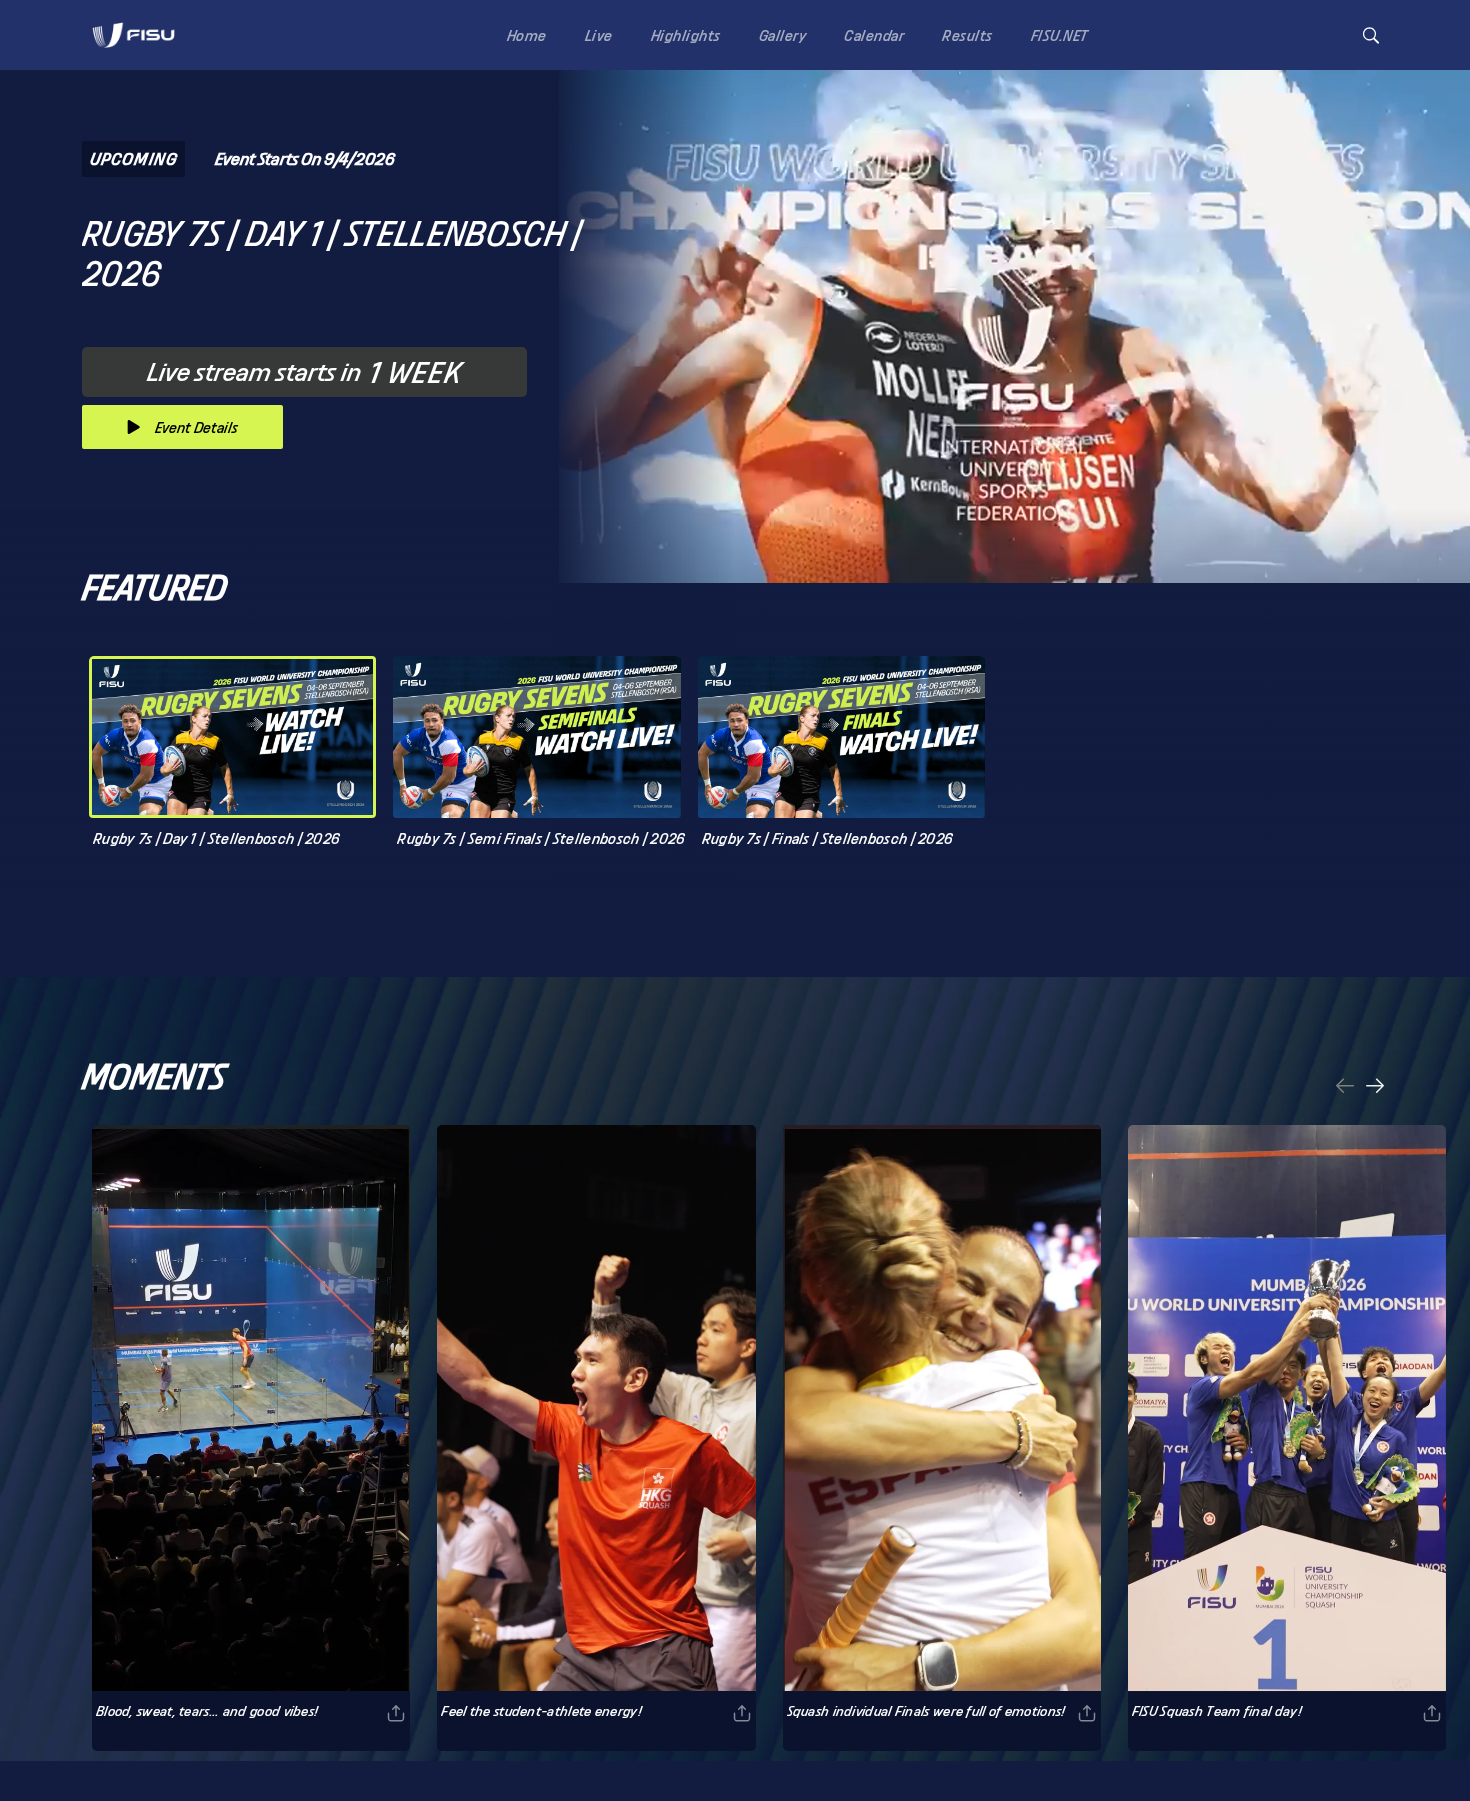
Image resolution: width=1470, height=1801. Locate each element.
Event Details (196, 427)
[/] (133, 53)
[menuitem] (523, 34)
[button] (1371, 35)
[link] (133, 35)
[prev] (1345, 1087)
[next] (1375, 1087)
